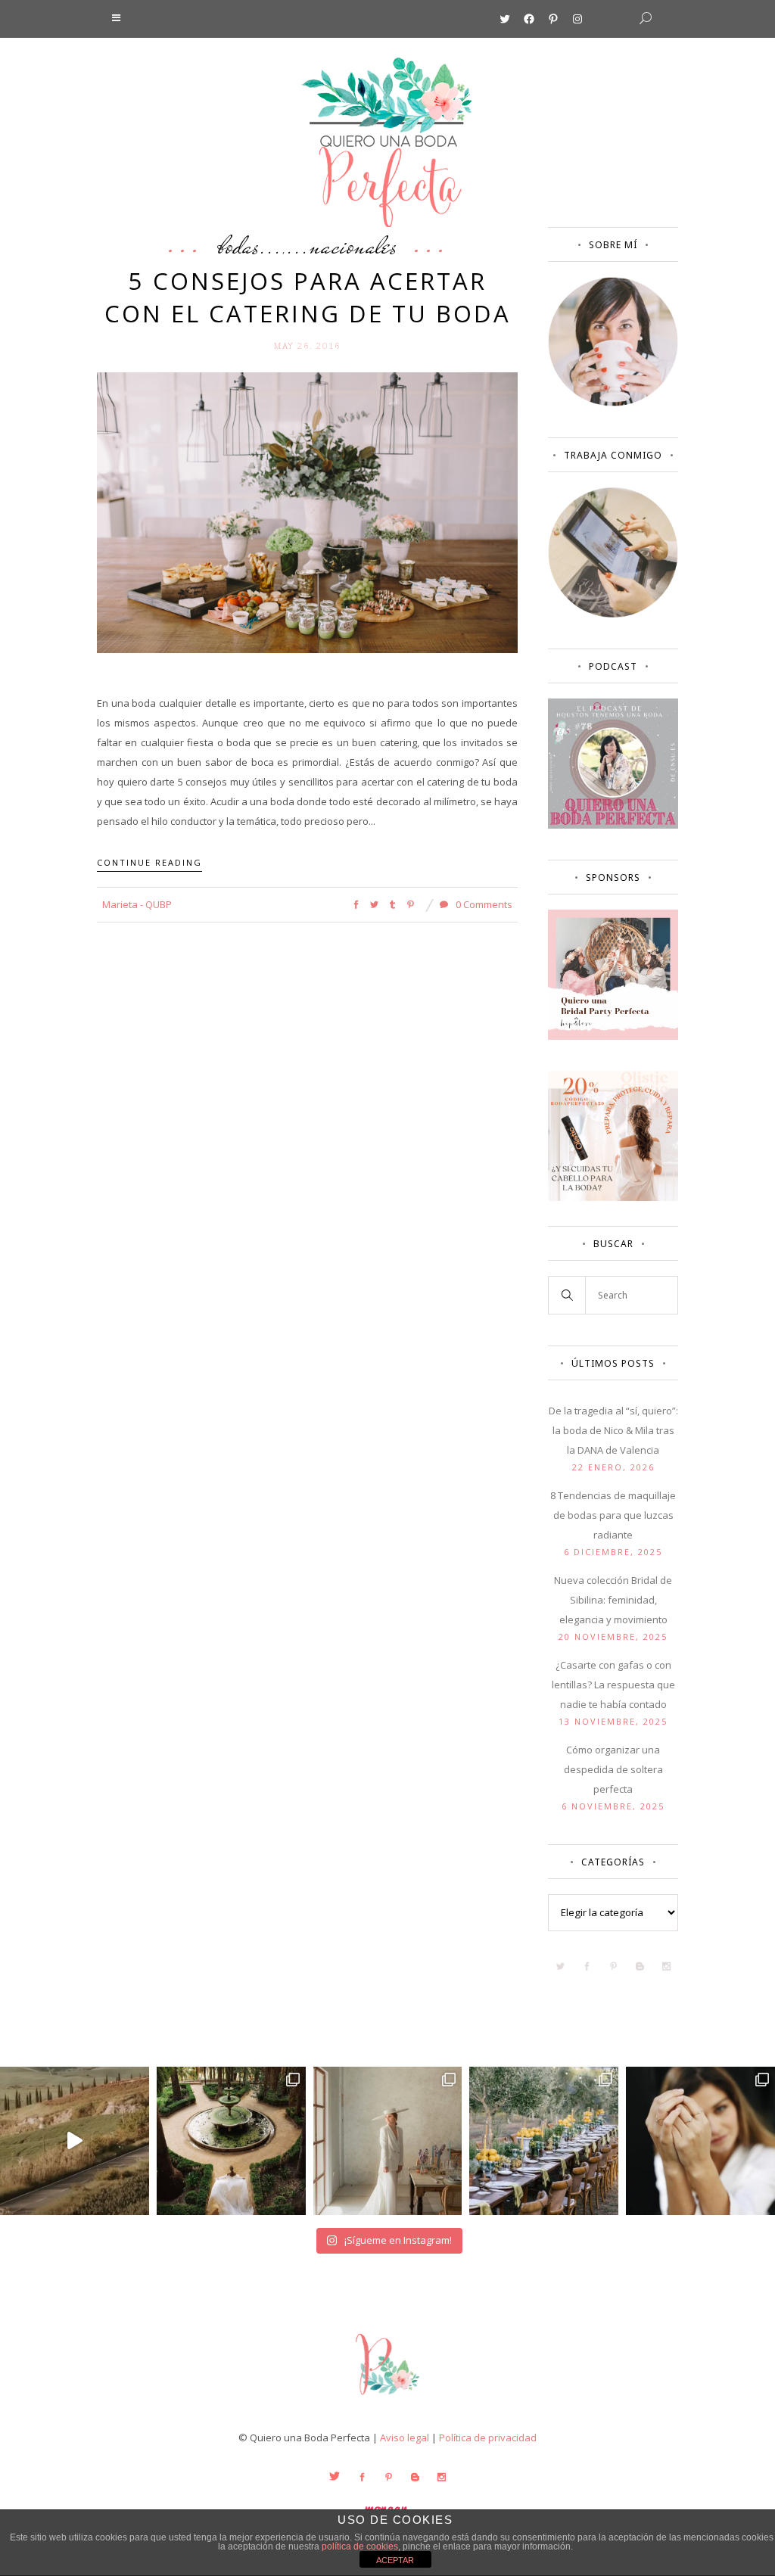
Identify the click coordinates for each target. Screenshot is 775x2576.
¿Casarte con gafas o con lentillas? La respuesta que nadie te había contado (613, 1685)
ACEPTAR (395, 2560)
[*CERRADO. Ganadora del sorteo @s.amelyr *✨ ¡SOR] (700, 2141)
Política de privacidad (488, 2438)
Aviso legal (405, 2438)
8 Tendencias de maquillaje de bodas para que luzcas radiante (613, 1515)
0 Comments (483, 904)
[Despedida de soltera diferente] (613, 1036)
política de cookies (360, 2546)
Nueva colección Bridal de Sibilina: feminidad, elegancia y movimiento (613, 1600)
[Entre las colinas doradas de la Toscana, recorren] (75, 2141)
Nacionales (353, 245)
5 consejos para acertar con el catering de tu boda (308, 297)
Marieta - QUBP (137, 904)
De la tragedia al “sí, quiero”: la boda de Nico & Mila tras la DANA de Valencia (613, 1430)
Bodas (239, 245)
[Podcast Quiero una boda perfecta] (613, 825)
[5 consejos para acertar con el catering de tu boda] (307, 512)
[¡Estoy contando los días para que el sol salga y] (544, 2141)
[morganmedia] (387, 2398)
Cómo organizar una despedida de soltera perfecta (613, 1769)
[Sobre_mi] (613, 403)
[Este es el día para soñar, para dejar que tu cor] (231, 2141)
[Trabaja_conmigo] (613, 614)
